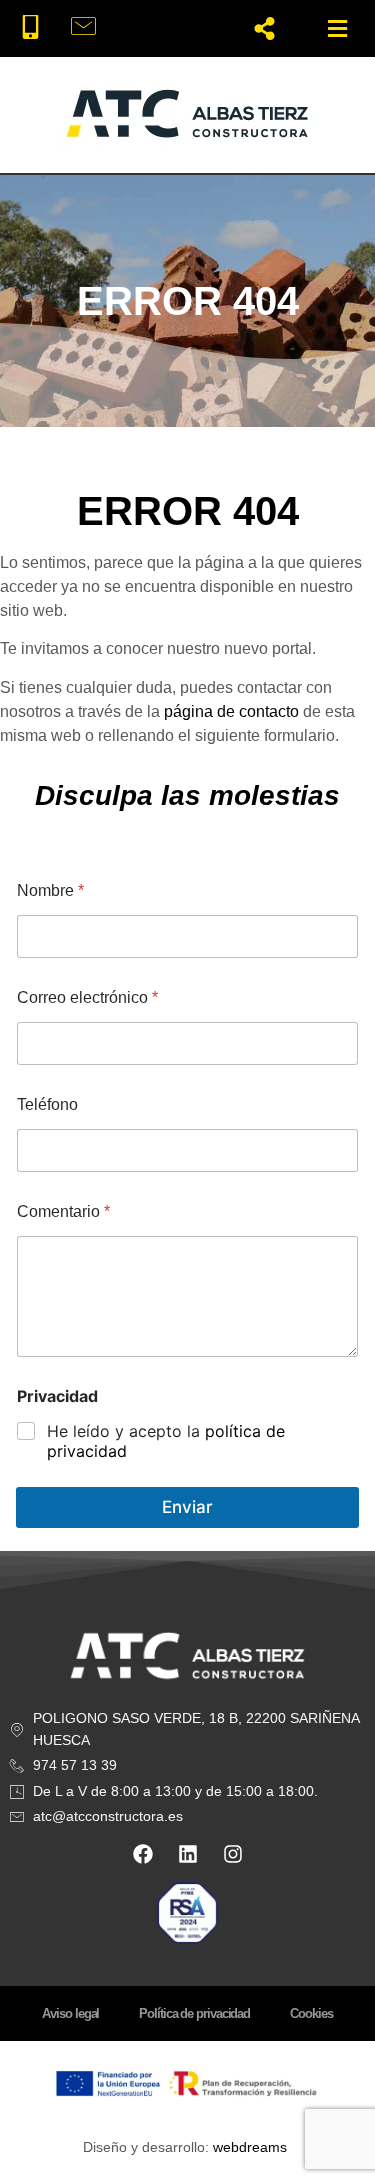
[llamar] (36, 27)
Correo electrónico (87, 997)
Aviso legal (70, 2013)
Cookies (311, 2013)
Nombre (50, 890)
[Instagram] (233, 1854)
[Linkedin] (188, 1854)
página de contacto (231, 711)
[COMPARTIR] (264, 28)
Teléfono (47, 1104)
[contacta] (89, 27)
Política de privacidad (194, 2013)
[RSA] (188, 1912)
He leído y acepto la (166, 1441)
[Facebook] (143, 1854)
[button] (337, 28)
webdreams (250, 2147)
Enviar (187, 1507)
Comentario (63, 1211)
